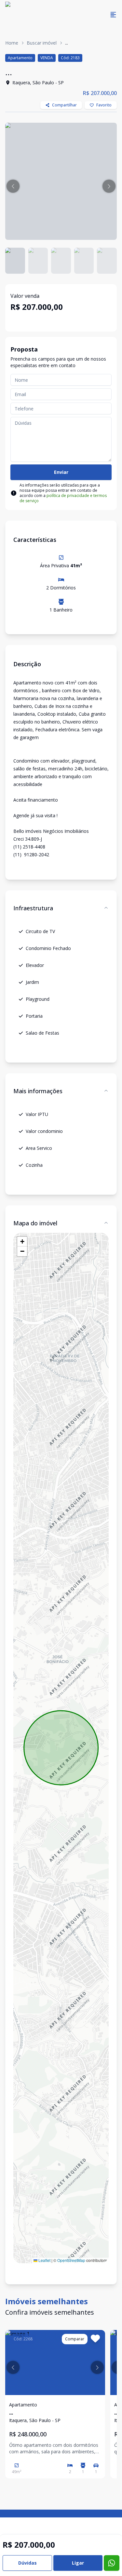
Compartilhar (64, 105)
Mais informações (38, 1091)
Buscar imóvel (42, 43)
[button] (13, 186)
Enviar (61, 472)
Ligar (78, 2563)
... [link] (67, 43)
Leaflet (44, 2260)
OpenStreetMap (71, 2260)
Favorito (104, 105)
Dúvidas (27, 2563)
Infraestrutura (33, 908)
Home (12, 43)
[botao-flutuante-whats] (112, 2563)
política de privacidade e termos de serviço (63, 498)
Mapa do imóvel (35, 1223)
